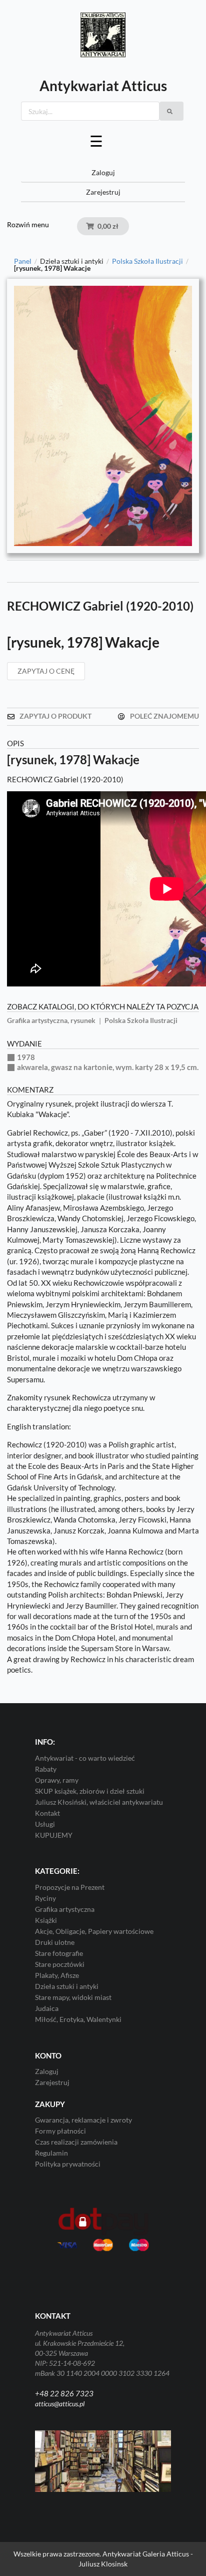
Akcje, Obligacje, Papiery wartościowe (94, 1931)
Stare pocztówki (60, 1964)
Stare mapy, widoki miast (73, 1997)
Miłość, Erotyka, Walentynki (78, 2019)
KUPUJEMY (54, 1835)
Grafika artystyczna (65, 1909)
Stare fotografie (59, 1953)
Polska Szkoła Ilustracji (147, 261)
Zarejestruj (103, 192)
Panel (23, 261)
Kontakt (47, 1813)
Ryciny (45, 1898)
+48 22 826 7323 (64, 2393)
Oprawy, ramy (57, 1780)
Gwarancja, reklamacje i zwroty (83, 2120)
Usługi (45, 1824)
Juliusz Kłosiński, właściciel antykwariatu (99, 1802)
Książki (46, 1920)
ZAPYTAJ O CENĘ (46, 671)
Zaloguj (103, 172)
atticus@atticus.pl (60, 2404)
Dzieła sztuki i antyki (67, 1986)
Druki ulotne (55, 1942)
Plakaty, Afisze (57, 1975)
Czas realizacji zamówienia (76, 2142)
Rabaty (46, 1769)
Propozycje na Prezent (70, 1887)
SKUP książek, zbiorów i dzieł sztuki (90, 1791)
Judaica (47, 2008)
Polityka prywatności (68, 2164)
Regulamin (51, 2153)
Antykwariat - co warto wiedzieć (85, 1758)
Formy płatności (60, 2131)
